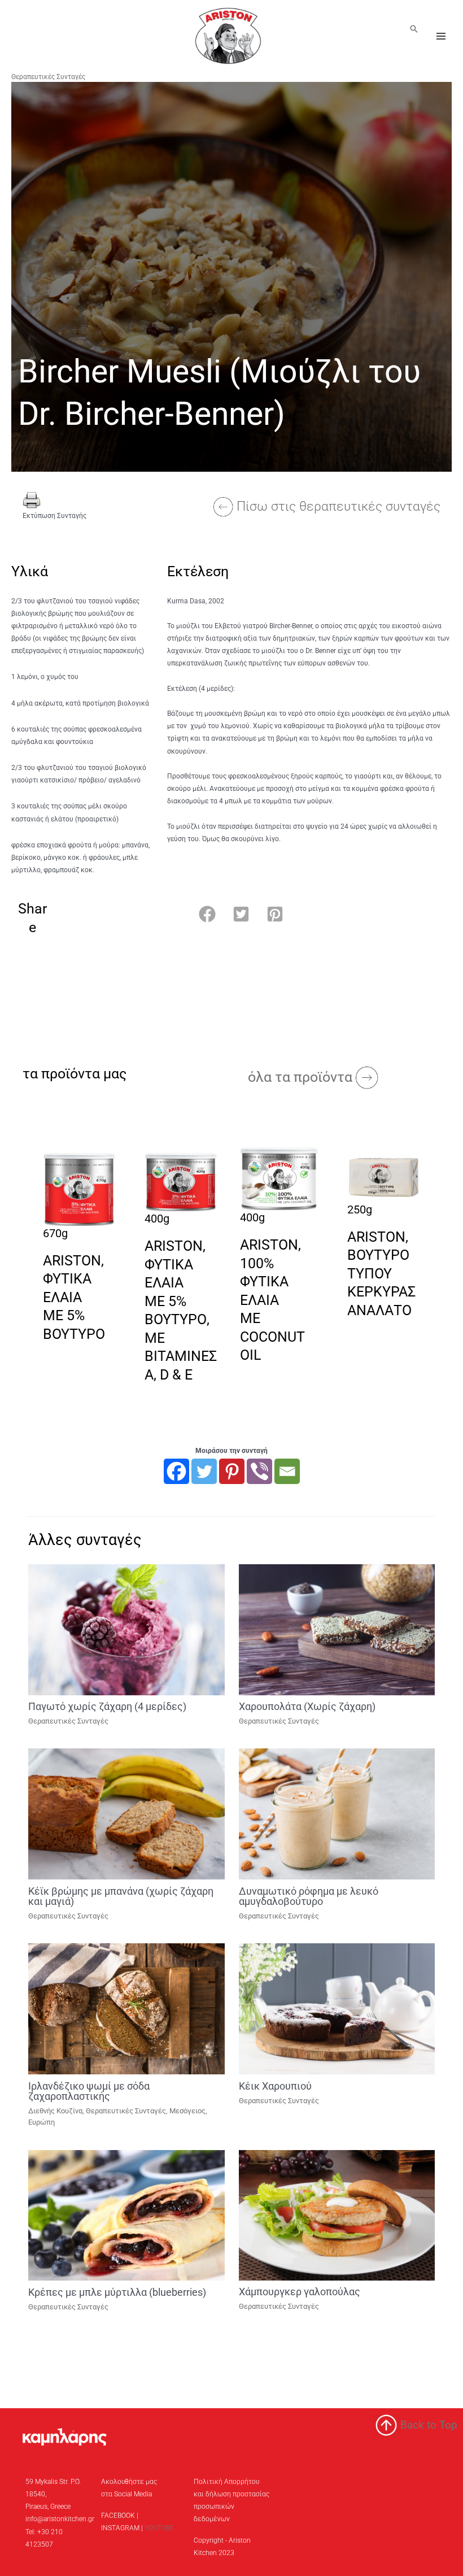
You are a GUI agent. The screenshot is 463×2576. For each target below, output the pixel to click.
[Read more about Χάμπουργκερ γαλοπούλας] (337, 2214)
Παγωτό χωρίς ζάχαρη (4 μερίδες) (107, 1706)
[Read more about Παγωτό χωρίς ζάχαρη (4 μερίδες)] (126, 1629)
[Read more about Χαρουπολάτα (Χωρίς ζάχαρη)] (337, 1629)
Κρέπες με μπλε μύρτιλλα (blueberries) (117, 2292)
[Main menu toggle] (441, 36)
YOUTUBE (159, 2528)
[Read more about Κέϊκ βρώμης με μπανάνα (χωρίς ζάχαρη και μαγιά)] (126, 1813)
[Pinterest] (232, 1471)
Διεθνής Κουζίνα (55, 2111)
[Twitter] (204, 1471)
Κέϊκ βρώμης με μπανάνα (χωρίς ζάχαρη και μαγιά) (121, 1896)
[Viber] (259, 1471)
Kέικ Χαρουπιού (275, 2086)
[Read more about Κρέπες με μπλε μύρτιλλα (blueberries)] (126, 2214)
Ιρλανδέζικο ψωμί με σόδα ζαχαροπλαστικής (89, 2091)
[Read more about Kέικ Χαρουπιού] (337, 2008)
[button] (414, 29)
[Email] (287, 1471)
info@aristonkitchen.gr (60, 2519)
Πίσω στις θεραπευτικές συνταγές (338, 506)
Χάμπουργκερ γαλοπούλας (300, 2292)
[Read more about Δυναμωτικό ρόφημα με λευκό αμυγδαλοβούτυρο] (337, 1813)
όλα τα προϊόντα (302, 1077)
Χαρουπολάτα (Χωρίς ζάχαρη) (307, 1706)
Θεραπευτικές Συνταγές (48, 77)
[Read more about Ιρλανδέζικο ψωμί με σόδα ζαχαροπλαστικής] (126, 2008)
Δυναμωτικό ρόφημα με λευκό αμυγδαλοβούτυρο (309, 1896)
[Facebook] (176, 1471)
